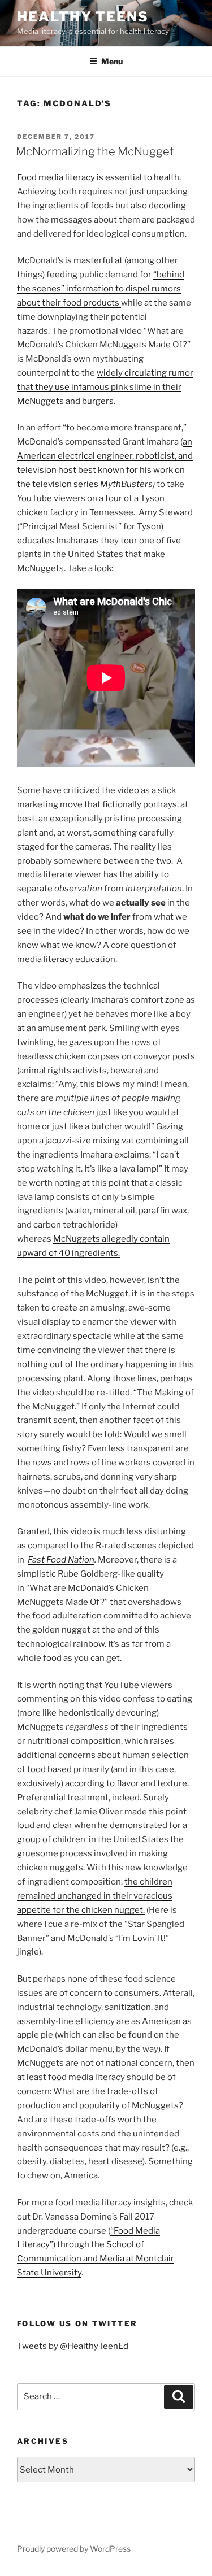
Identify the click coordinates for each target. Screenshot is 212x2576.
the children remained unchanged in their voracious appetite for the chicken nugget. (95, 1896)
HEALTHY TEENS (83, 17)
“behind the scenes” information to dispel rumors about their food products (101, 289)
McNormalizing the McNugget (95, 151)
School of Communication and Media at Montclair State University (96, 2259)
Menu (112, 61)
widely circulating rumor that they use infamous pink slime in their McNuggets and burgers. (105, 387)
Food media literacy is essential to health (98, 177)
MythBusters (126, 484)
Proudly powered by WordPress (74, 2549)
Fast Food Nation (61, 1560)
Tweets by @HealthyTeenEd (73, 2346)
